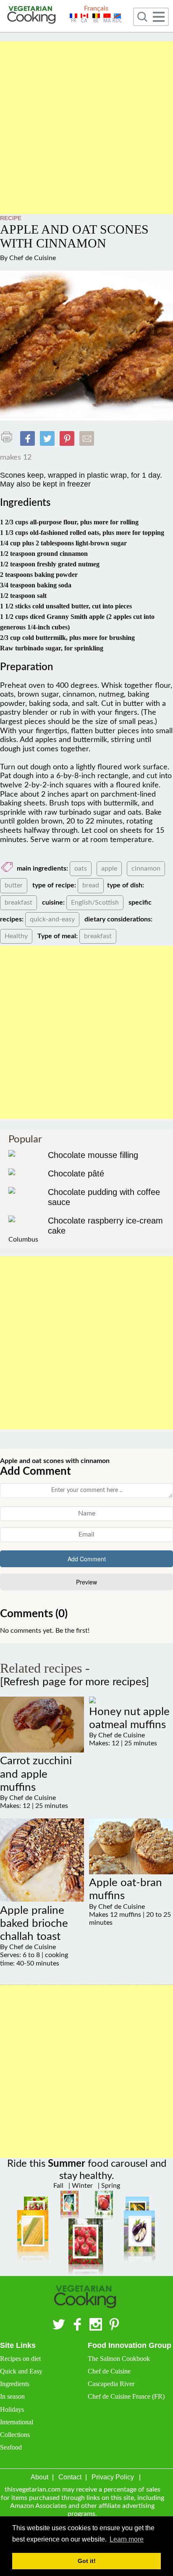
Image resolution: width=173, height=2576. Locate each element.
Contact (70, 2477)
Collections (15, 2435)
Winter (81, 2186)
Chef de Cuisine (33, 258)
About (39, 2477)
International (17, 2422)
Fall (58, 2186)
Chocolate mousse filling (93, 1155)
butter (14, 885)
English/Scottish (95, 903)
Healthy (16, 936)
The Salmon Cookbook (119, 2359)
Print (9, 437)
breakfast (18, 903)
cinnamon (146, 868)
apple (109, 868)
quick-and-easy (52, 919)
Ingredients (15, 2384)
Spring (110, 2186)
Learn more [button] (127, 2539)
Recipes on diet (20, 2359)
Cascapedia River (111, 2384)
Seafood (11, 2447)
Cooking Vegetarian (33, 16)
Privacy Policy (113, 2477)
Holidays (12, 2409)
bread (91, 885)
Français (96, 8)
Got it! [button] (87, 2561)
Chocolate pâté (76, 1174)
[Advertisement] (86, 128)
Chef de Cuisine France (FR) (126, 2396)
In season (12, 2396)
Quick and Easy (21, 2371)
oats (81, 868)
